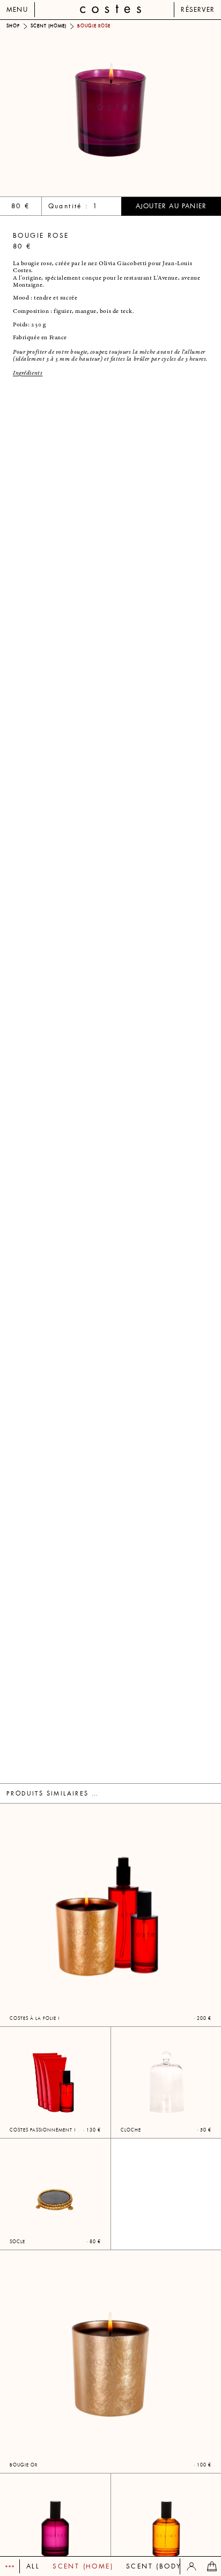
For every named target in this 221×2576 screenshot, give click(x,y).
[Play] (10, 2566)
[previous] (55, 108)
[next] (166, 108)
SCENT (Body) (155, 2566)
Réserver (198, 10)
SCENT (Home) (83, 2566)
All (33, 2566)
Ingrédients (28, 373)
